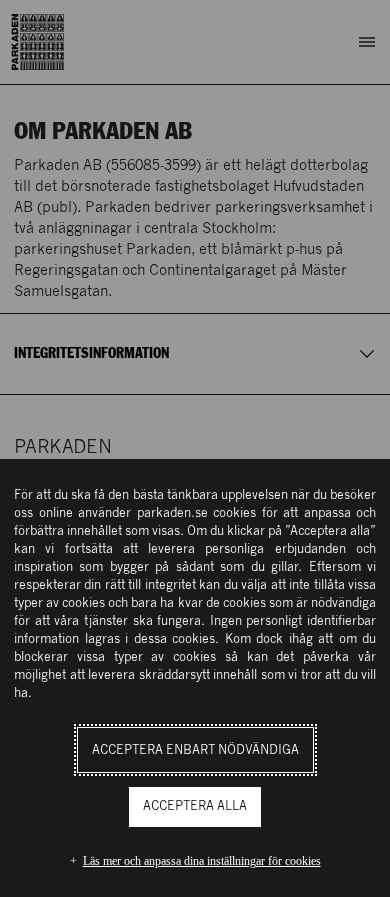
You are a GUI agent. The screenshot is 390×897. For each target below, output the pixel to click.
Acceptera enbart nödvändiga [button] (195, 750)
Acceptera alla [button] (195, 806)
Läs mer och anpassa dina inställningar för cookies (202, 861)
